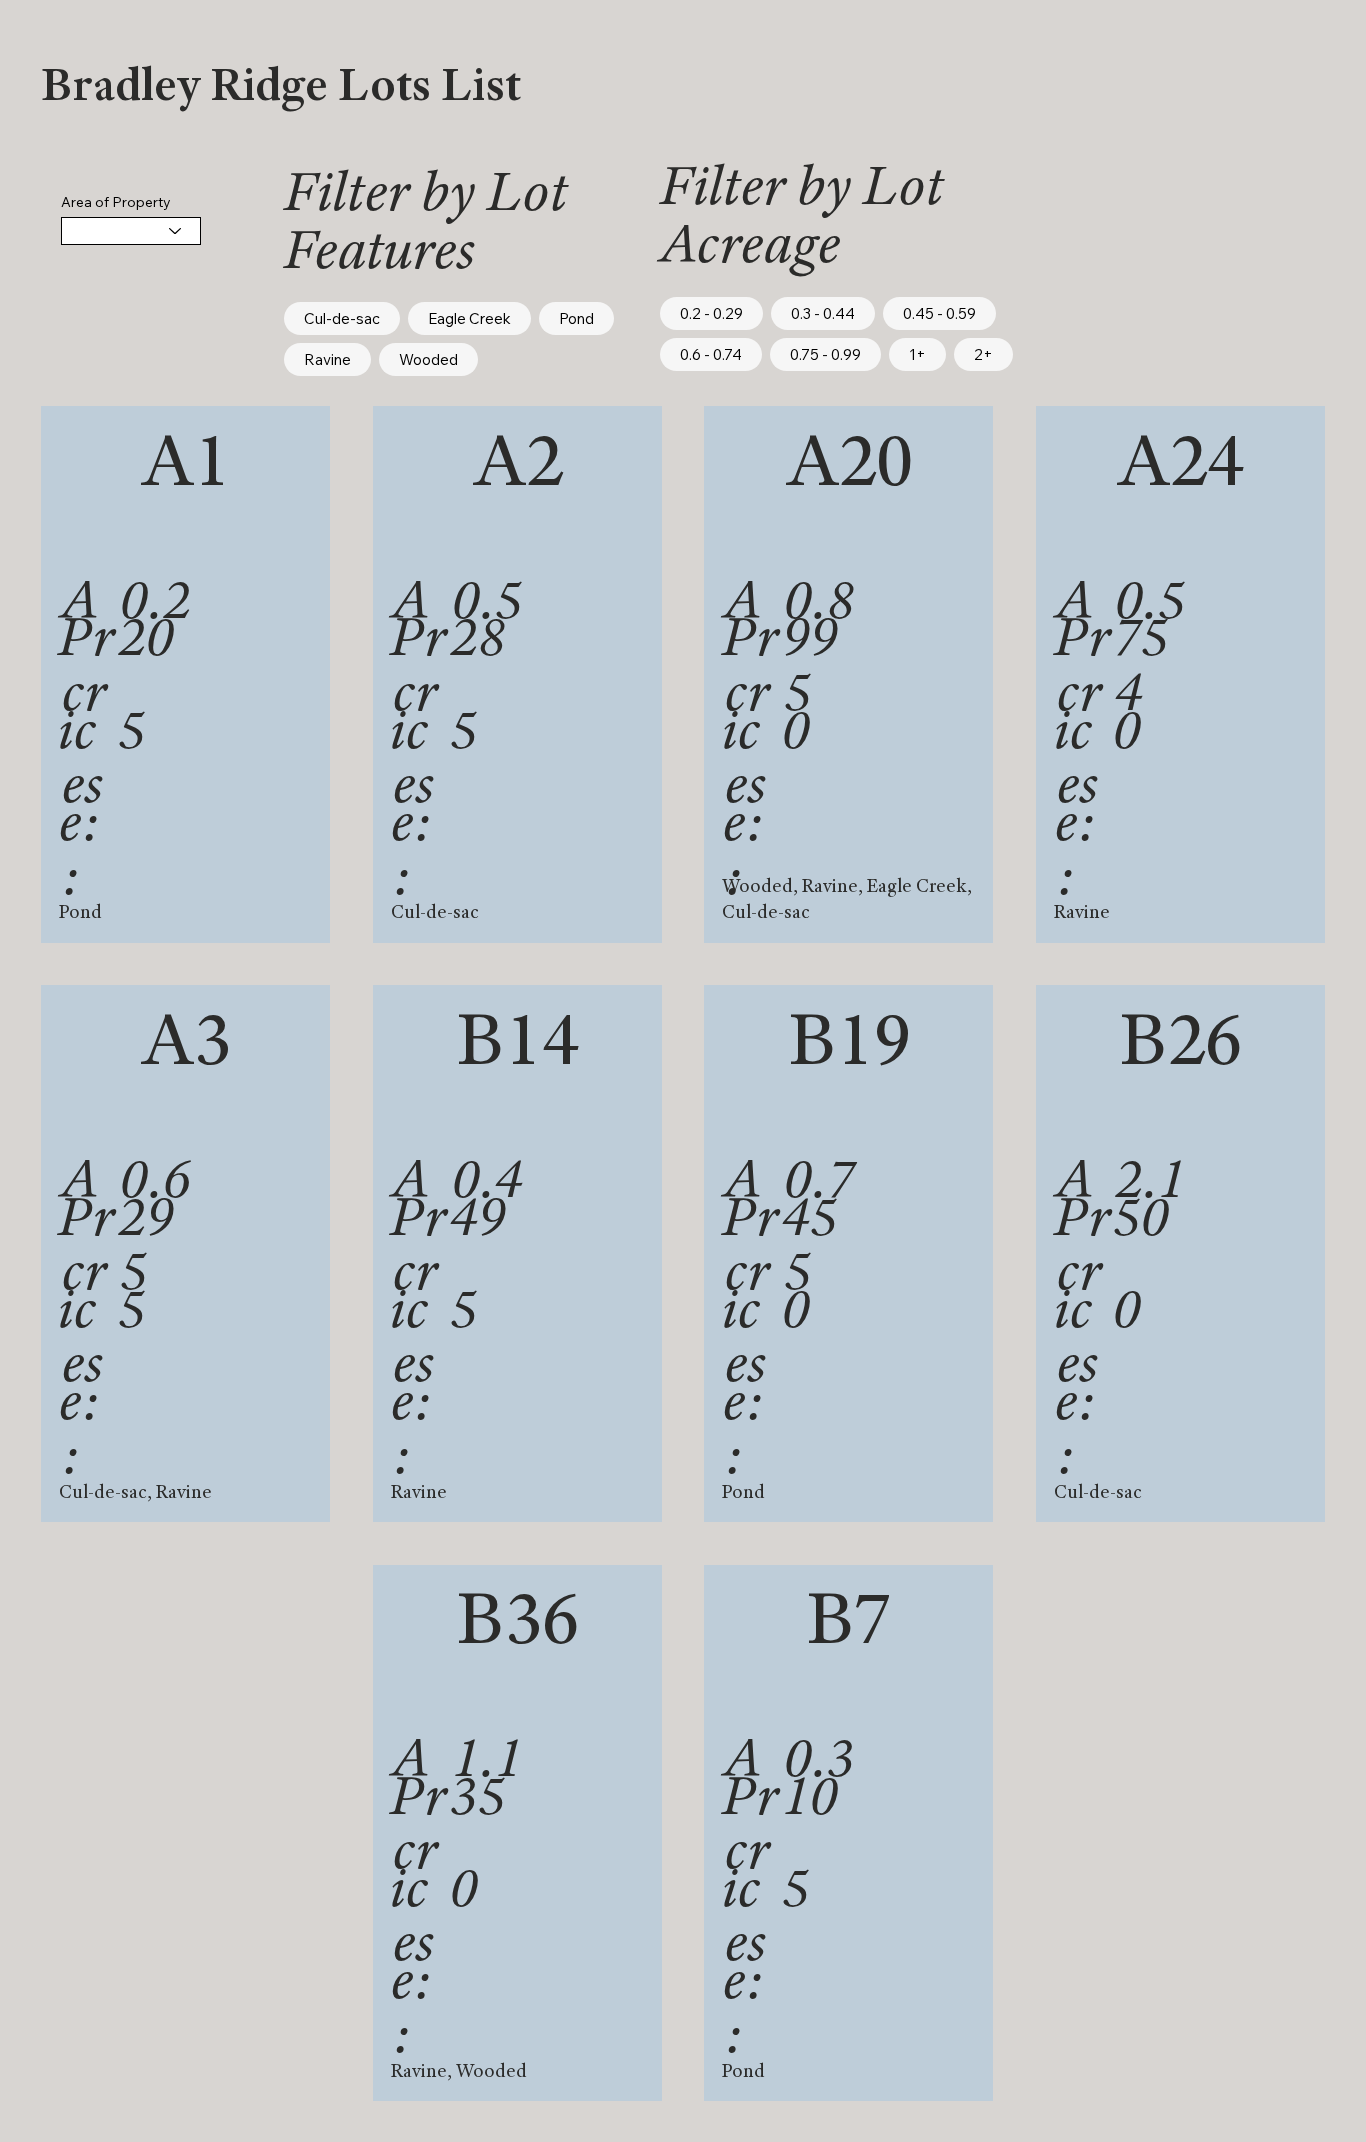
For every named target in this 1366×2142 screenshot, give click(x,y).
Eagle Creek (469, 318)
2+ (983, 354)
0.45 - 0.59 (939, 313)
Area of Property (116, 202)
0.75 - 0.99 (825, 354)
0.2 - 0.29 (711, 313)
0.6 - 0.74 (711, 354)
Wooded (428, 359)
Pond (576, 318)
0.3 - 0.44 (823, 313)
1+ (917, 354)
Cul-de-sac (342, 318)
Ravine (327, 359)
